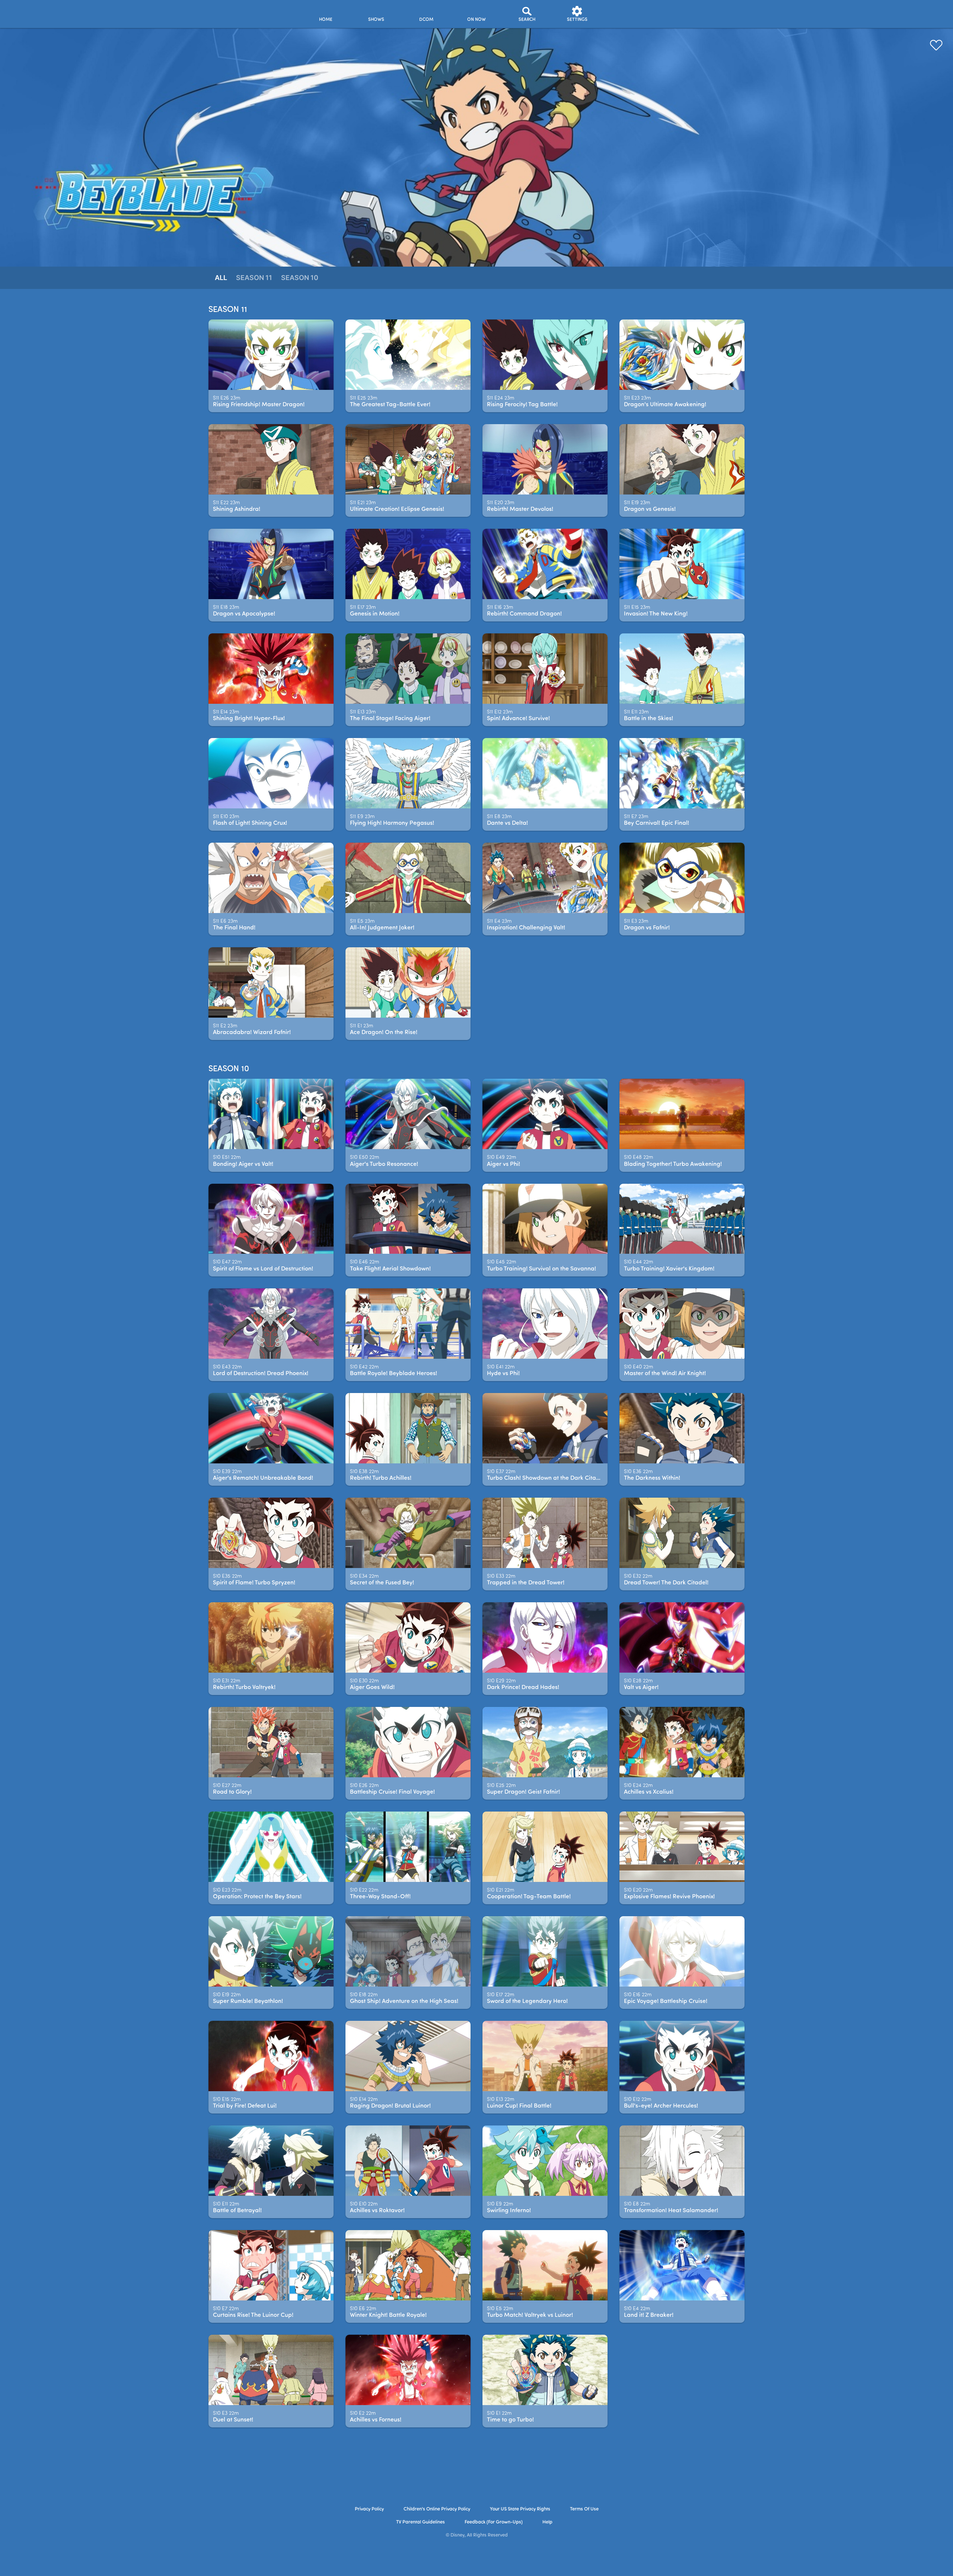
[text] (227, 398)
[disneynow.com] (234, 13)
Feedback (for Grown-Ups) (494, 2522)
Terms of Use (584, 2509)
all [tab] (221, 278)
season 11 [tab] (254, 278)
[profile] (627, 14)
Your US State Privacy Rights (520, 2509)
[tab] (221, 278)
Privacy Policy (369, 2509)
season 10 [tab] (300, 278)
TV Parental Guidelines (420, 2522)
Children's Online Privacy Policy (437, 2509)
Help (547, 2522)
